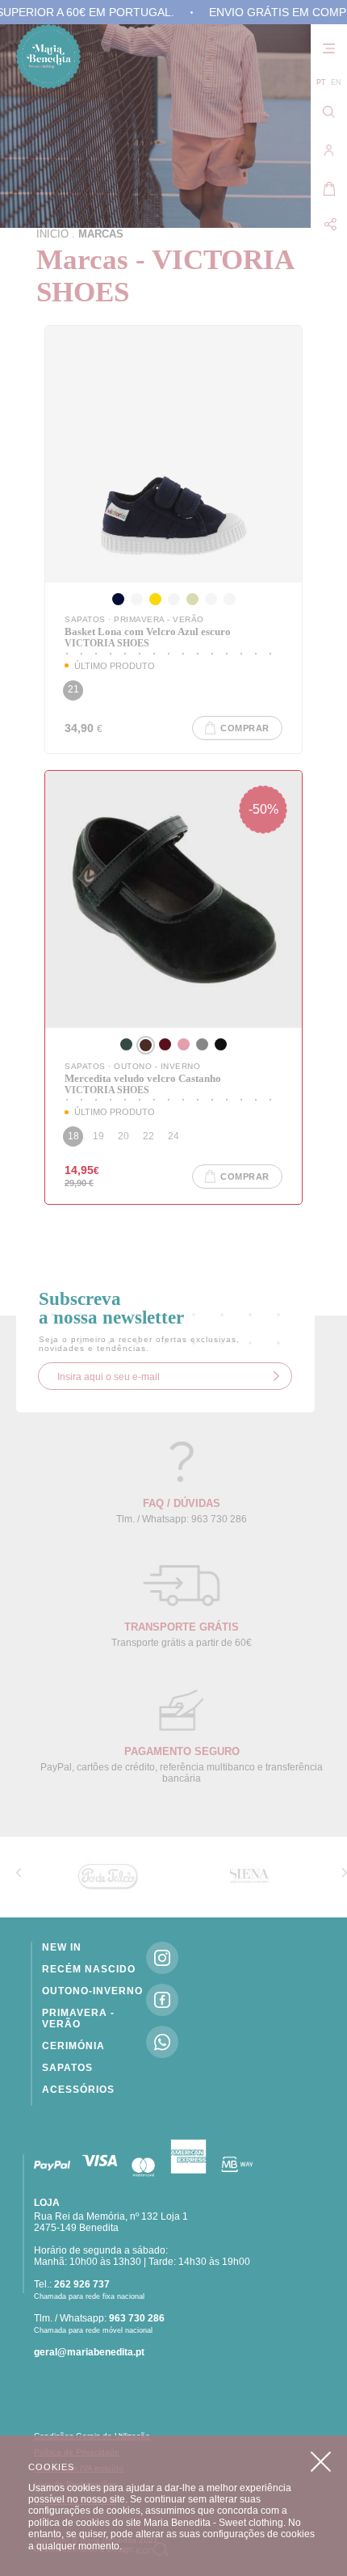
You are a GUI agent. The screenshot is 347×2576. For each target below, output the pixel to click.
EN (336, 82)
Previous (19, 1872)
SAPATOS (86, 619)
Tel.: (72, 2284)
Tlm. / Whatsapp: (99, 2318)
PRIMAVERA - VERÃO (159, 619)
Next (345, 1872)
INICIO (52, 234)
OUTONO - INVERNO (157, 1066)
